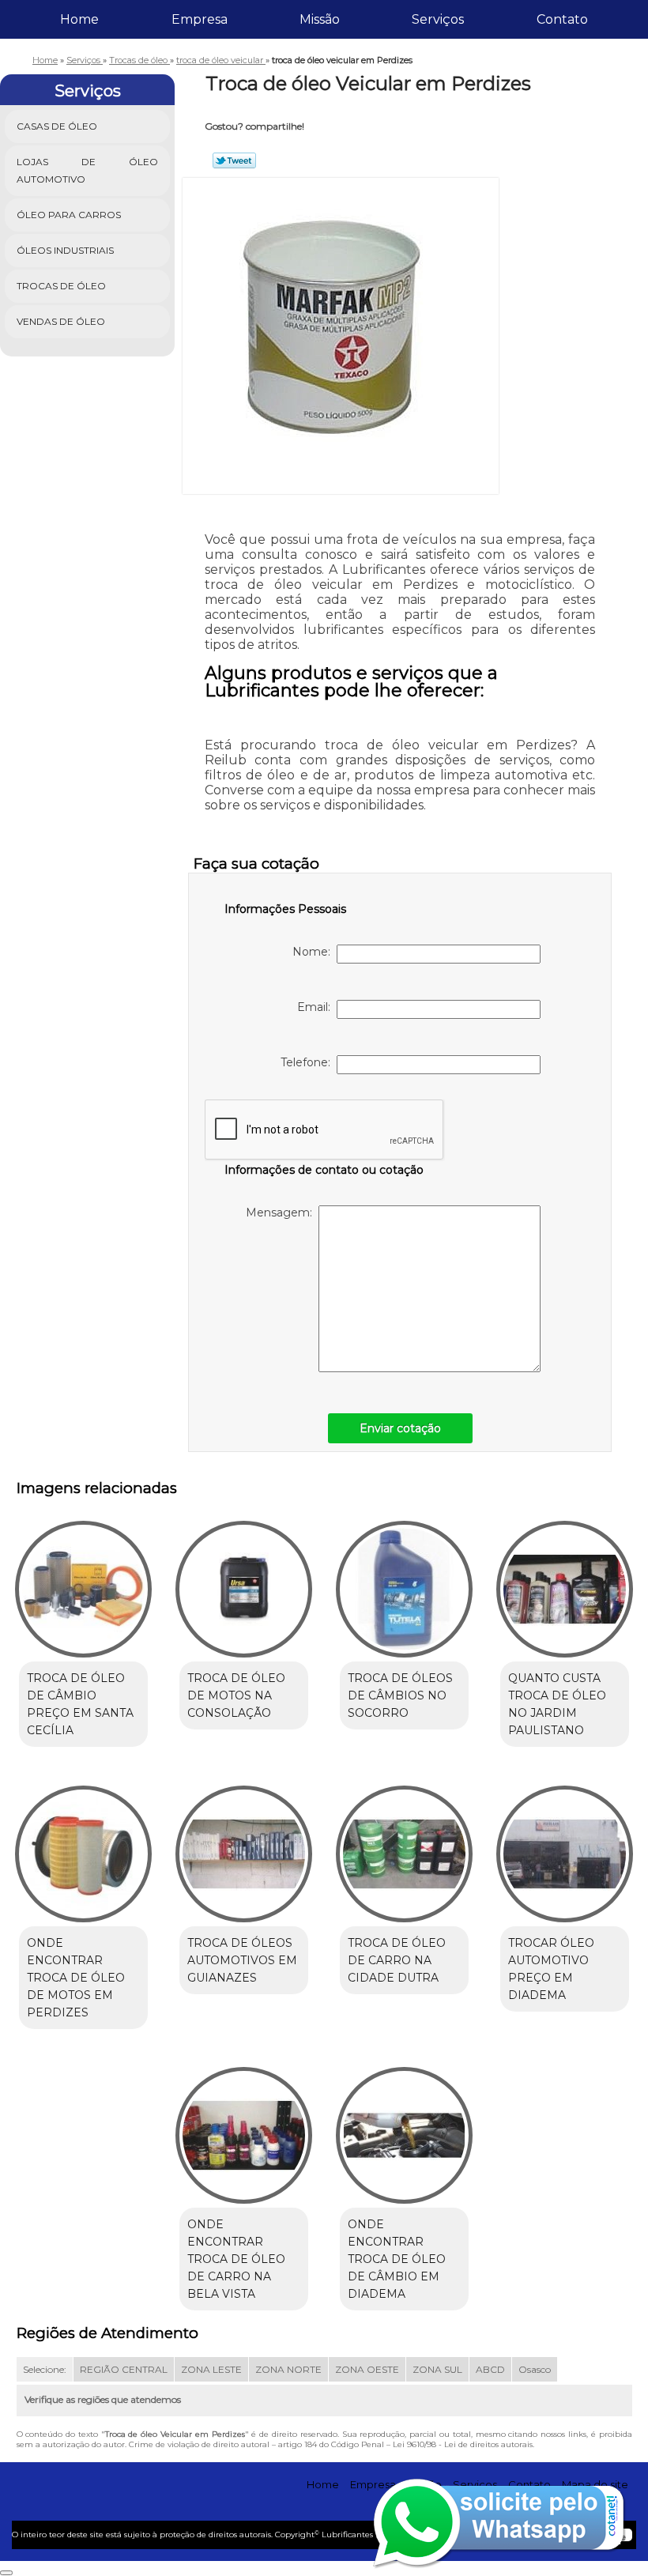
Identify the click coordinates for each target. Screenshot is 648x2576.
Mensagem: (282, 1213)
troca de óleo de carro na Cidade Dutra (397, 1960)
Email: (317, 1007)
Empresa (200, 19)
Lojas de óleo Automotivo (87, 170)
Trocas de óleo (61, 286)
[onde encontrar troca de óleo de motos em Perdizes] (83, 1846)
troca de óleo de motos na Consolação (236, 1695)
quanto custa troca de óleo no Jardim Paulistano (557, 1704)
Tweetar (234, 160)
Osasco (535, 2369)
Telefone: (309, 1062)
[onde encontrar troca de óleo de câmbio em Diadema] (404, 2129)
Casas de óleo (57, 126)
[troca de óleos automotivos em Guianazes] (244, 1846)
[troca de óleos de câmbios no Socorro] (404, 1582)
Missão (320, 19)
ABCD (490, 2369)
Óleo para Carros (69, 215)
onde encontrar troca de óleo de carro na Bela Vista (236, 2259)
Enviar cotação (400, 1428)
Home (79, 19)
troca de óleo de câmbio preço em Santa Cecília (80, 1704)
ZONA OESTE (367, 2369)
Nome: (315, 952)
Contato (562, 19)
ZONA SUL (437, 2369)
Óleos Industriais (65, 250)
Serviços (438, 19)
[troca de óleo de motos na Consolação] (244, 1582)
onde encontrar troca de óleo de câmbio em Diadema (397, 2259)
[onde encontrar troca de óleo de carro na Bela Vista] (244, 2129)
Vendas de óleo (61, 321)
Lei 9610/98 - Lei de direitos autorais (463, 2444)
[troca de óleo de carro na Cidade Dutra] (404, 1846)
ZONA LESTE (211, 2369)
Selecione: (45, 2369)
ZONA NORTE (288, 2369)
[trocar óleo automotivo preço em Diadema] (565, 1846)
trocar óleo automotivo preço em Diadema (551, 1969)
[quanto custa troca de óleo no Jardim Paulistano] (565, 1582)
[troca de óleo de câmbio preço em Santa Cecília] (83, 1582)
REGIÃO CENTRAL (124, 2369)
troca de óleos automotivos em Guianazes (242, 1960)
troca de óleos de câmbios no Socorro (400, 1695)
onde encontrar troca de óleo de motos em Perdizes (76, 1978)
